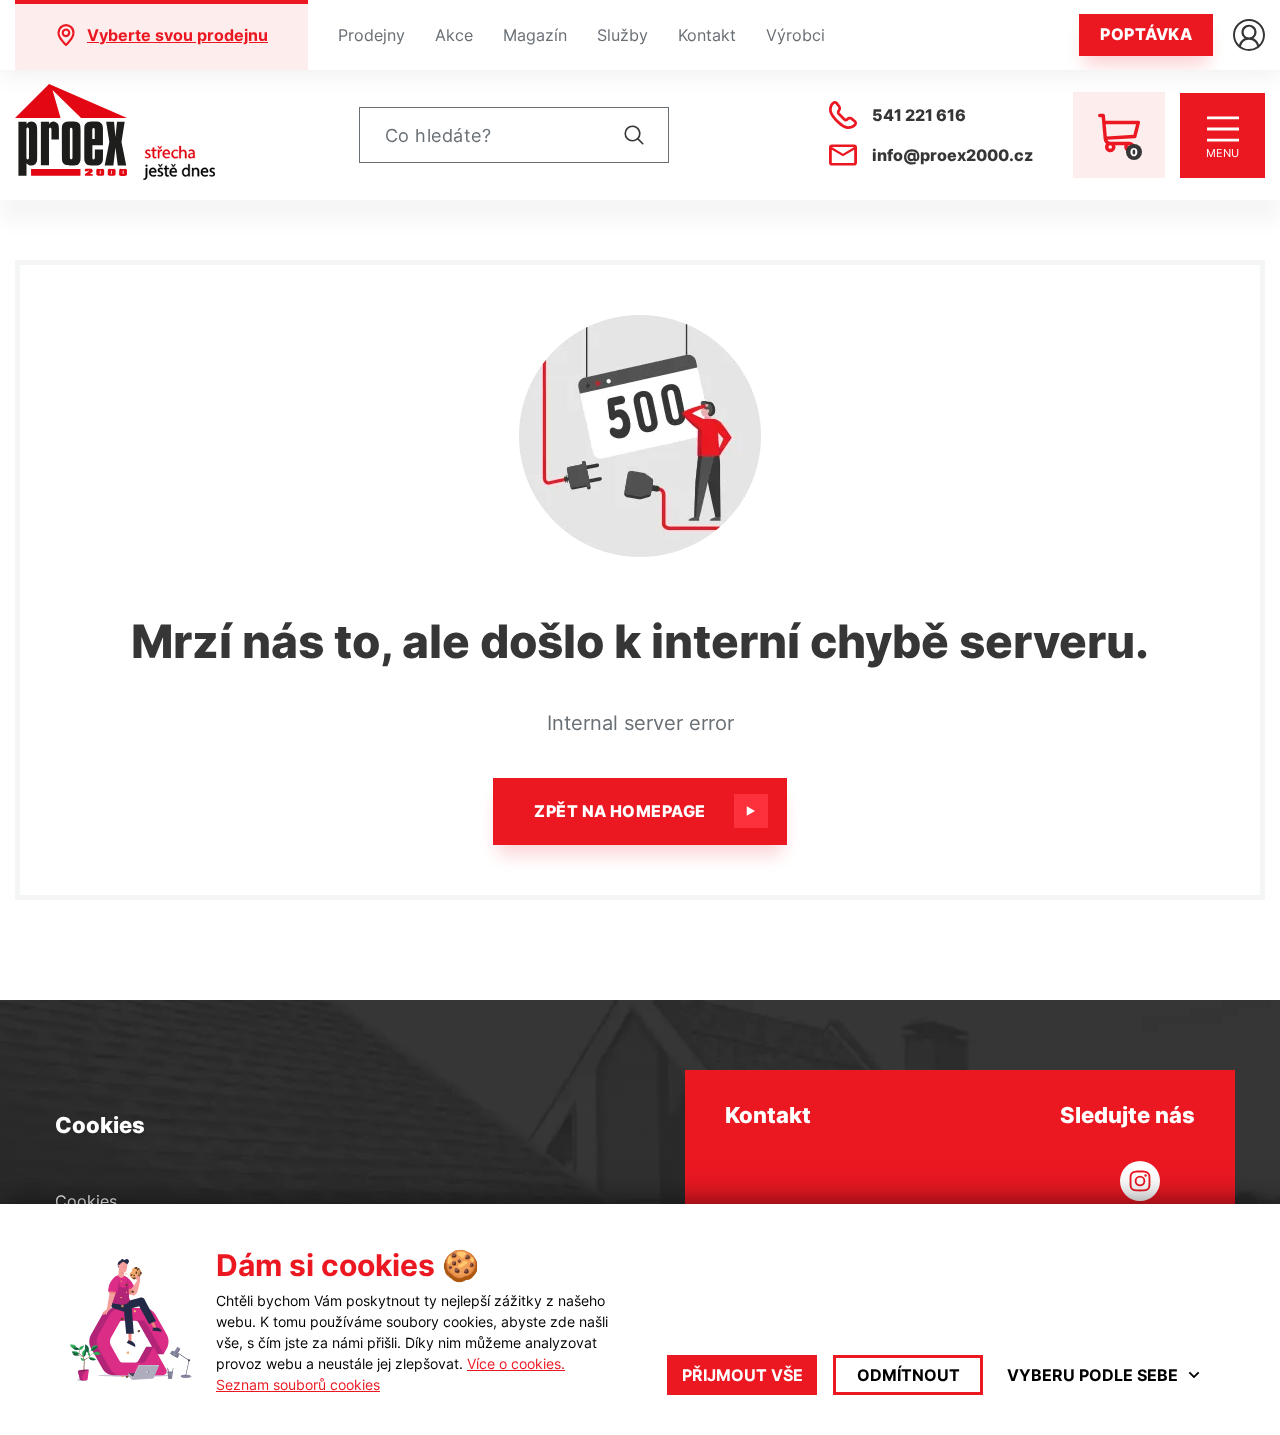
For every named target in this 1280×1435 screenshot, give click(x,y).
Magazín (535, 35)
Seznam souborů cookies (298, 1384)
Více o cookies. (516, 1363)
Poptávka (1146, 34)
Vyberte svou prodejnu (177, 35)
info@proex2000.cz (952, 155)
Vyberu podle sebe (1092, 1375)
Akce (454, 35)
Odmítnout (908, 1375)
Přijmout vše (742, 1375)
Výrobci (795, 35)
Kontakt (707, 35)
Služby (622, 35)
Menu (1222, 153)
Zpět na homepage (620, 811)
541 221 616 (919, 115)
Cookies (86, 1201)
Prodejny (371, 35)
